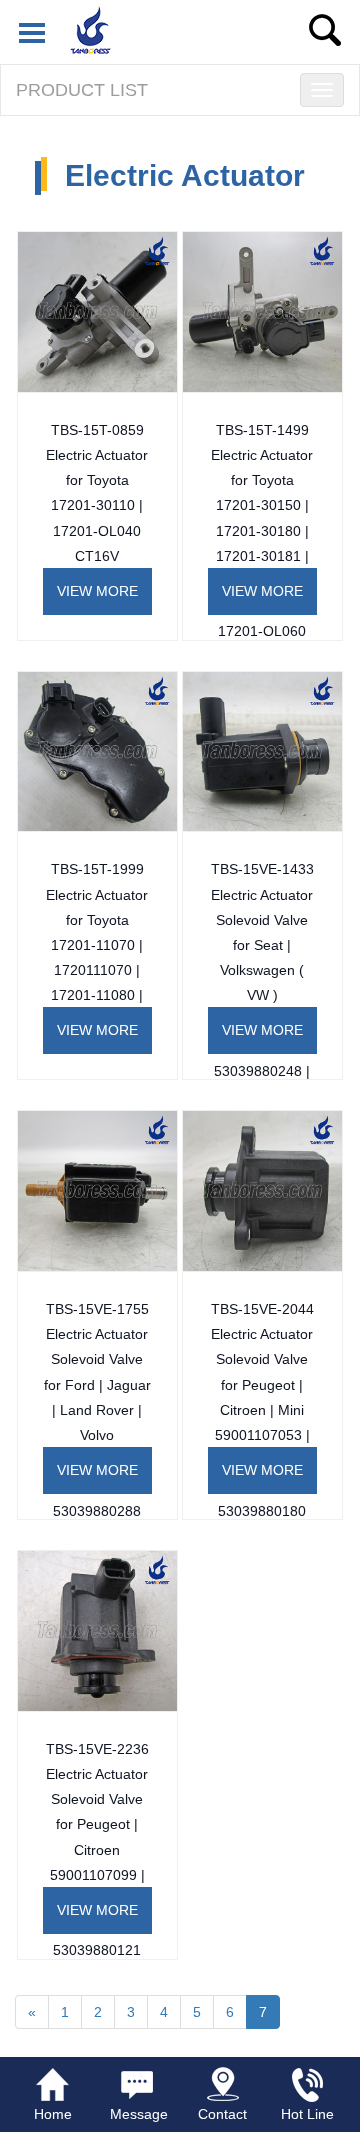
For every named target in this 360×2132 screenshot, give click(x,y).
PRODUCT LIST (82, 90)
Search (325, 30)
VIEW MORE (97, 591)
